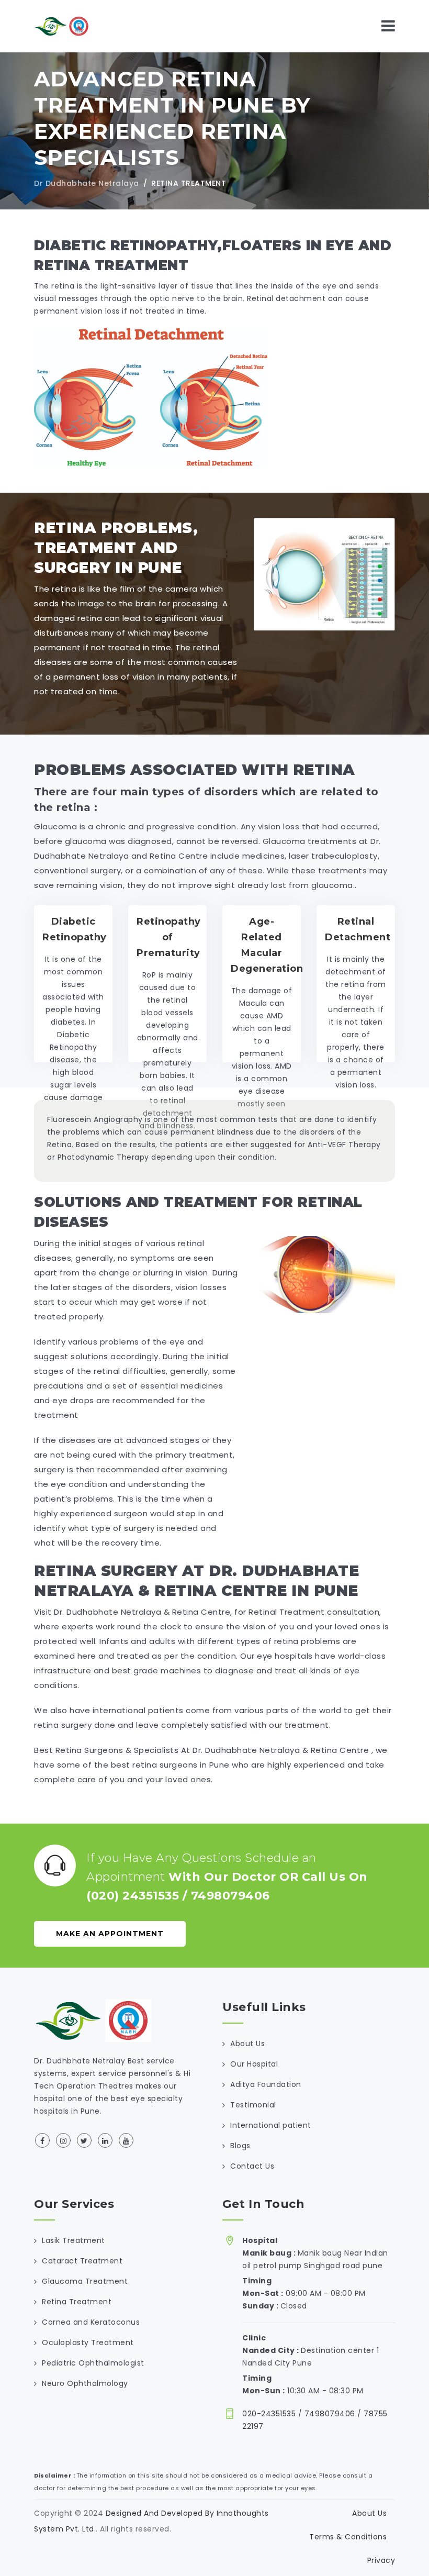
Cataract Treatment (82, 2261)
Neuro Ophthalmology (85, 2383)
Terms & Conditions (348, 2537)
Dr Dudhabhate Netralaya (87, 183)
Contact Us (252, 2166)
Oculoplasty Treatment (88, 2342)
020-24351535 (269, 2414)
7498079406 (230, 1896)
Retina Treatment (77, 2302)
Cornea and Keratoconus (91, 2322)
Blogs (240, 2146)
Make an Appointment (110, 1934)
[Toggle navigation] (388, 26)
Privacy (381, 2560)
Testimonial (253, 2105)
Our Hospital (254, 2064)
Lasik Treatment (74, 2240)
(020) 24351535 (133, 1896)
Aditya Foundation (266, 2084)
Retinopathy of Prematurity (169, 937)
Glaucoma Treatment (85, 2281)
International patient (271, 2125)
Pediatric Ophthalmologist (93, 2363)
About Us (247, 2044)
